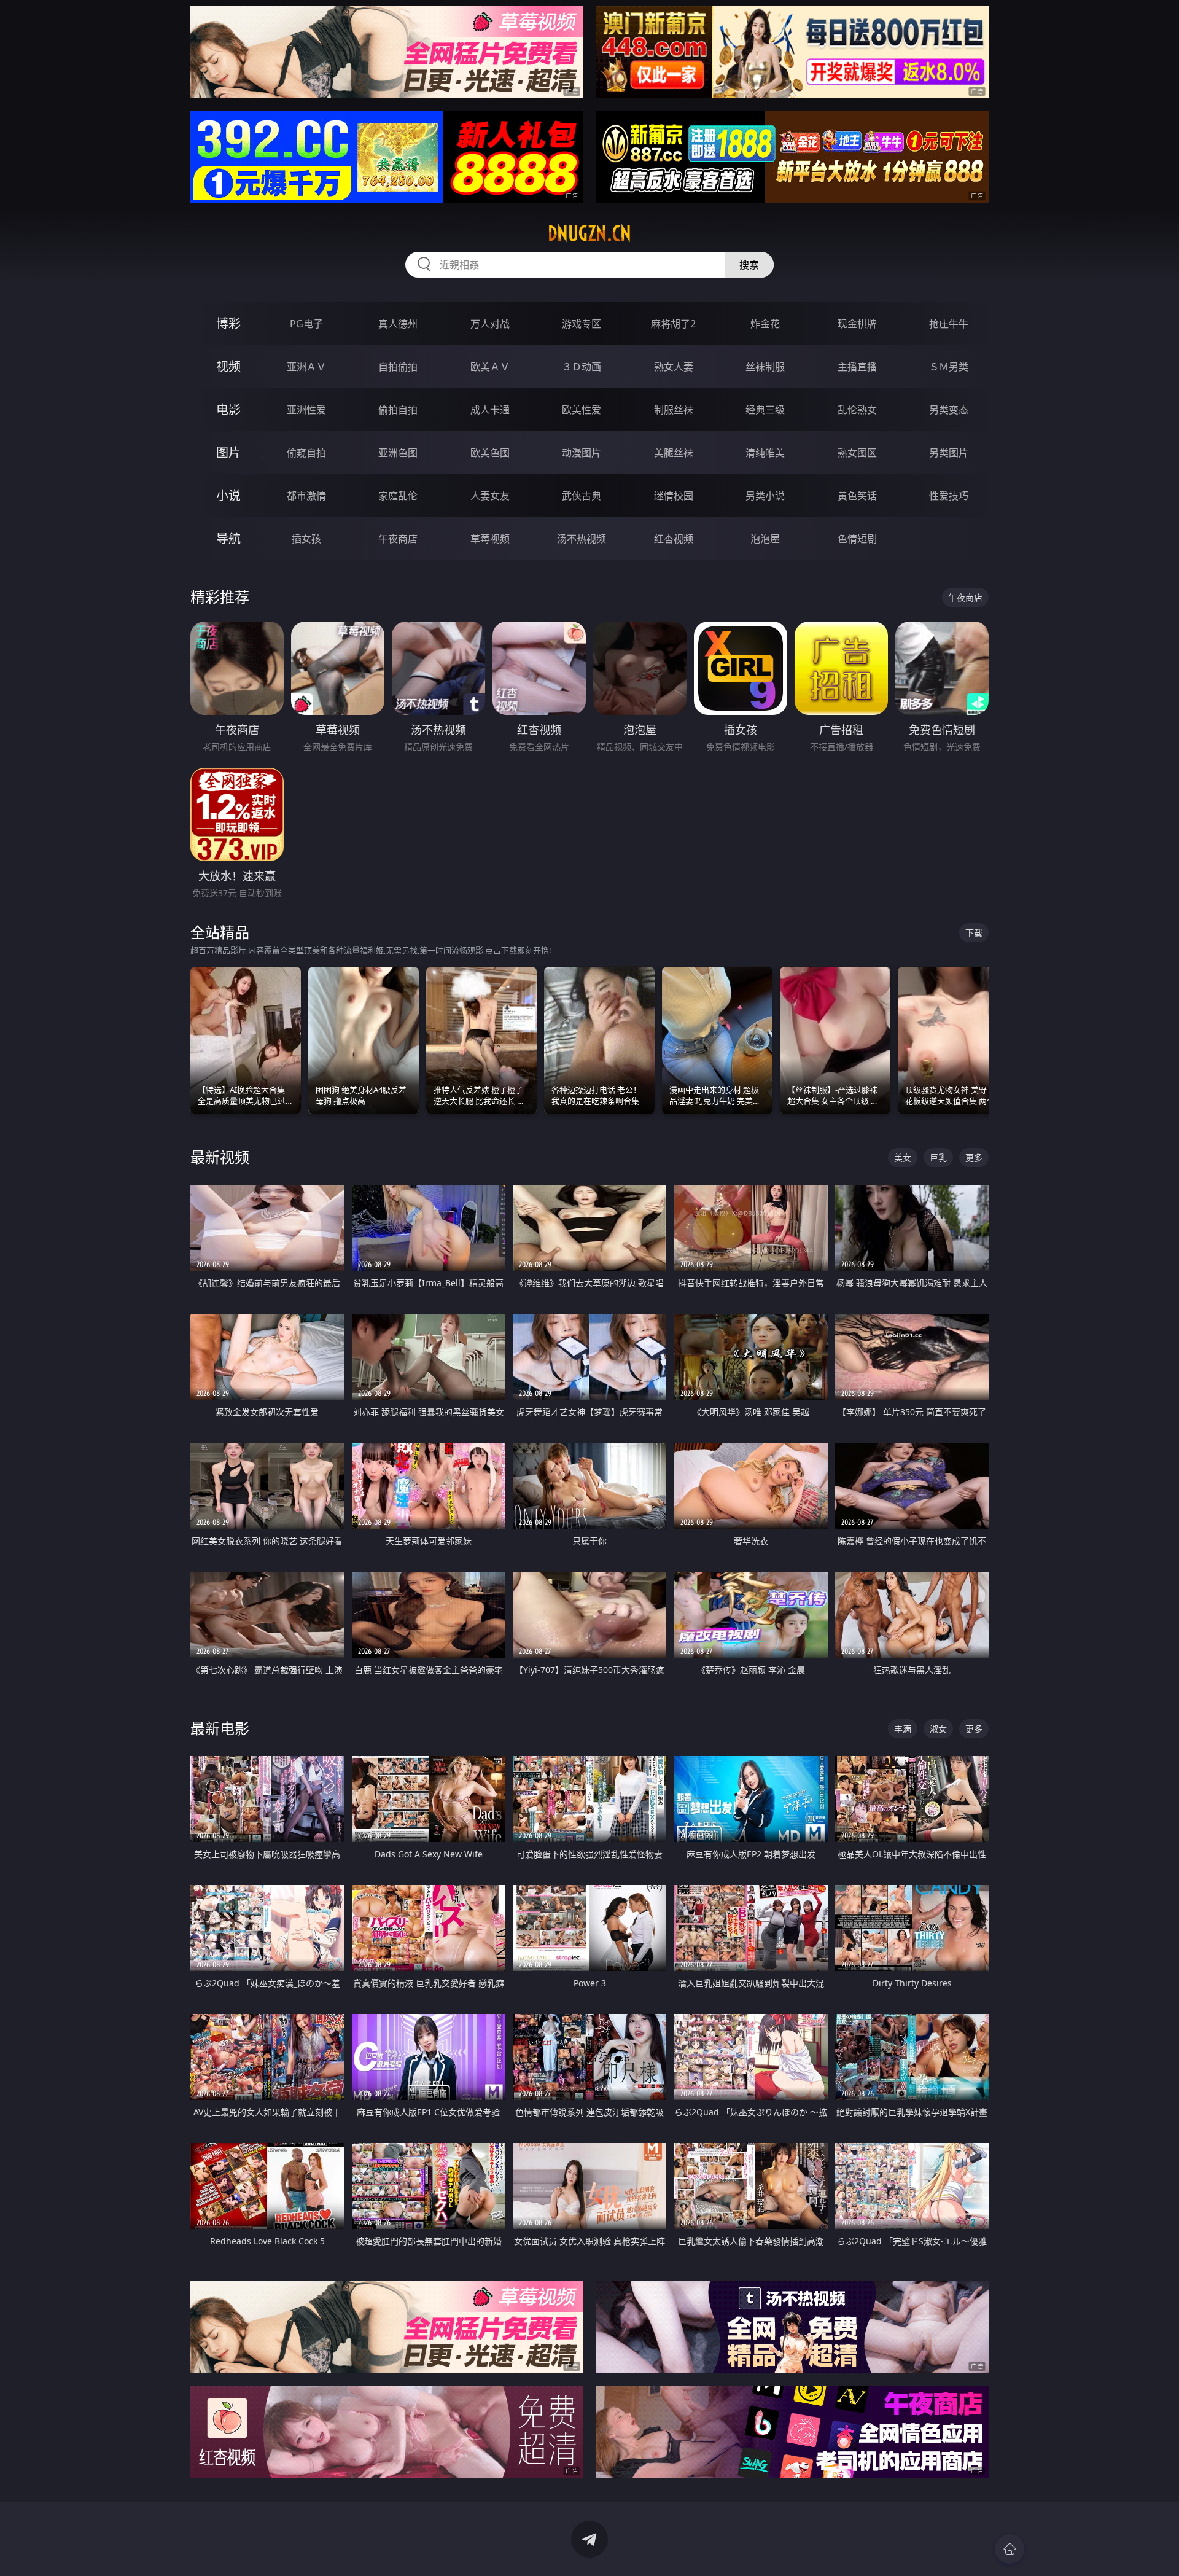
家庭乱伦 (398, 496)
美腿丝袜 (674, 453)
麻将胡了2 (673, 324)
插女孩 (306, 539)
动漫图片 (582, 453)
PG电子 (306, 324)
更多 (974, 1157)
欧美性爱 (582, 410)
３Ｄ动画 (582, 367)
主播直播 (857, 367)
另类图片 (949, 453)
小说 (228, 495)
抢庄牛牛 (949, 324)
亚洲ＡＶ (306, 367)
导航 (228, 538)
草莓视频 (490, 539)
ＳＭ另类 (949, 367)
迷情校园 (674, 496)
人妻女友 (490, 496)
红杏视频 (674, 539)
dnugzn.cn (589, 233)
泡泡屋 (765, 539)
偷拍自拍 (398, 410)
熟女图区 (857, 453)
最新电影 (220, 1728)
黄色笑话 (857, 496)
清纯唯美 (765, 453)
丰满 (903, 1729)
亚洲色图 (398, 453)
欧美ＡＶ (490, 367)
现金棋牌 (857, 324)
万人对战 (490, 324)
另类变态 (949, 410)
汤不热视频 (582, 539)
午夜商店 (398, 539)
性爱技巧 (949, 496)
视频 (228, 366)
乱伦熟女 (857, 410)
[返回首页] (1010, 2549)
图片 (228, 452)
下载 (974, 933)
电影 (228, 409)
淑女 (938, 1729)
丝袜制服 (765, 367)
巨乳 (938, 1157)
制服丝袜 (674, 410)
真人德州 (398, 324)
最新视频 (220, 1157)
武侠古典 (582, 496)
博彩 (228, 323)
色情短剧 (857, 539)
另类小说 (765, 496)
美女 (903, 1157)
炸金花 (765, 324)
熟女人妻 (674, 367)
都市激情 (306, 496)
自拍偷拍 (398, 367)
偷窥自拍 (306, 453)
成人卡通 (490, 410)
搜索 (749, 265)
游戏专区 (582, 324)
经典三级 (765, 410)
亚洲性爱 (306, 410)
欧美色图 (490, 453)
